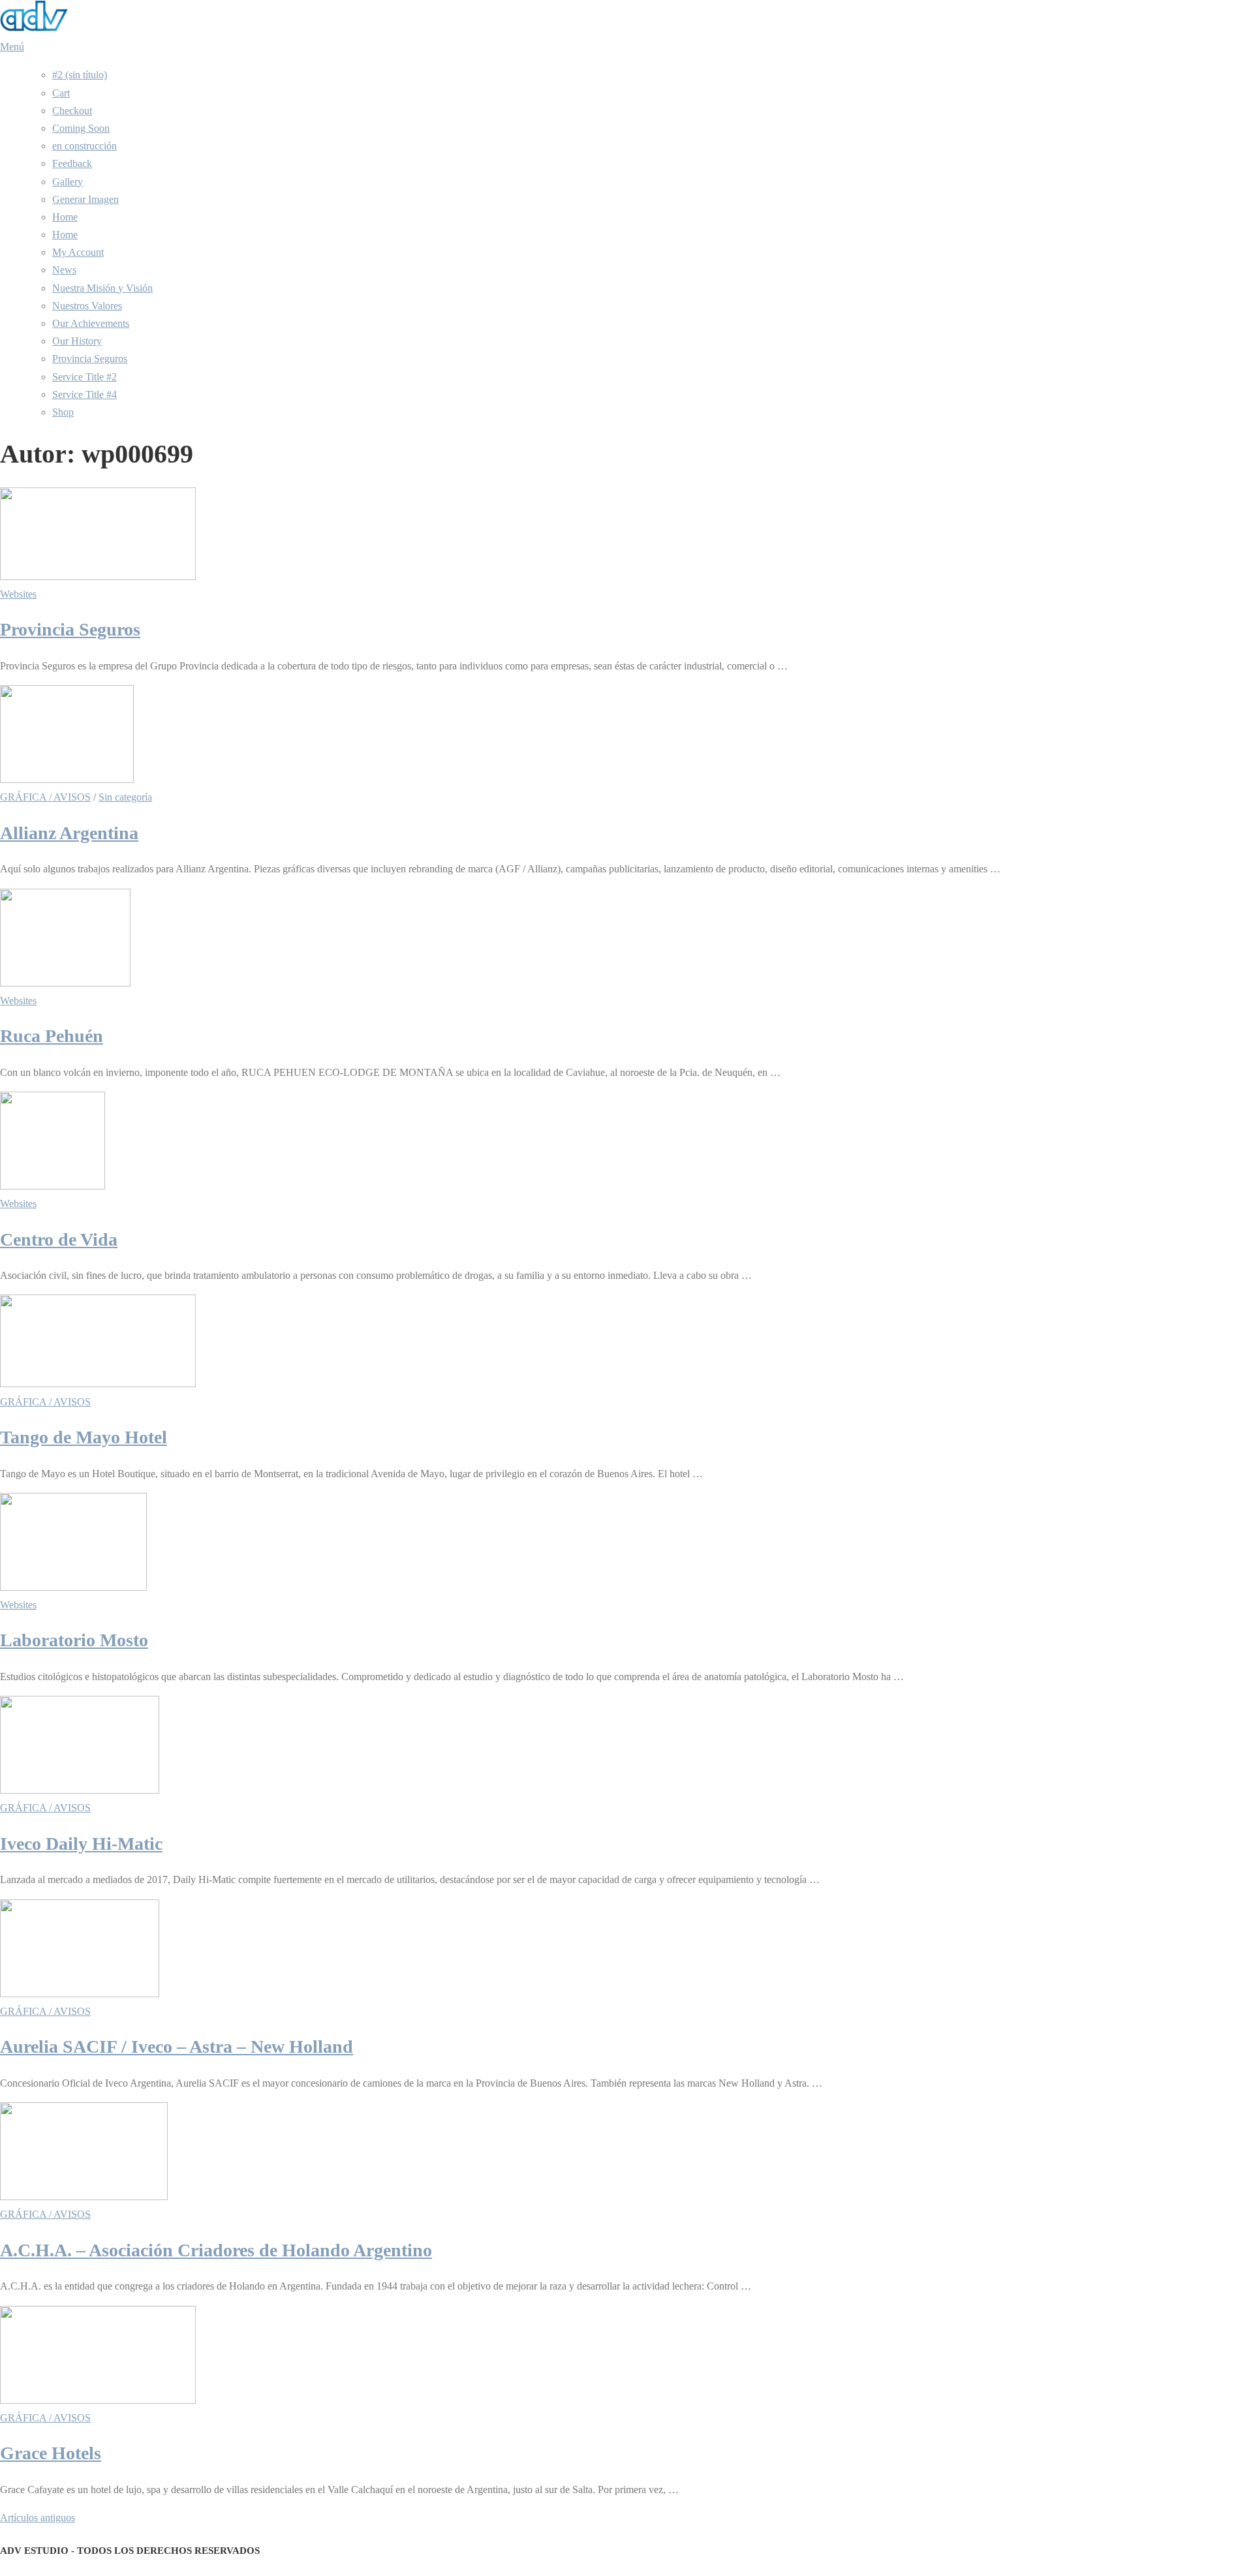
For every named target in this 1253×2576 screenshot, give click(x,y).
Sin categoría (125, 797)
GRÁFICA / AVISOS (45, 797)
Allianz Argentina (69, 833)
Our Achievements (91, 323)
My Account (78, 252)
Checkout (72, 111)
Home (65, 217)
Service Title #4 (85, 394)
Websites (18, 594)
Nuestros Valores (87, 306)
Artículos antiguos (38, 2518)
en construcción (85, 146)
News (64, 270)
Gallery (68, 182)
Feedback (72, 163)
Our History (77, 341)
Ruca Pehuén (52, 1036)
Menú (12, 47)
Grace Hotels (51, 2453)
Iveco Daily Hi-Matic (81, 1844)
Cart (61, 93)
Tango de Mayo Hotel (84, 1437)
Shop (63, 412)
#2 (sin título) (80, 75)
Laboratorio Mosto (74, 1640)
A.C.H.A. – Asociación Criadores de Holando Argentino (216, 2250)
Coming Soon (81, 128)
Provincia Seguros (90, 359)
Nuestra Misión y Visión (102, 288)
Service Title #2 (85, 377)
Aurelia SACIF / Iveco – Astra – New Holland (177, 2047)
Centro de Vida (59, 1239)
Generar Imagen (85, 199)
